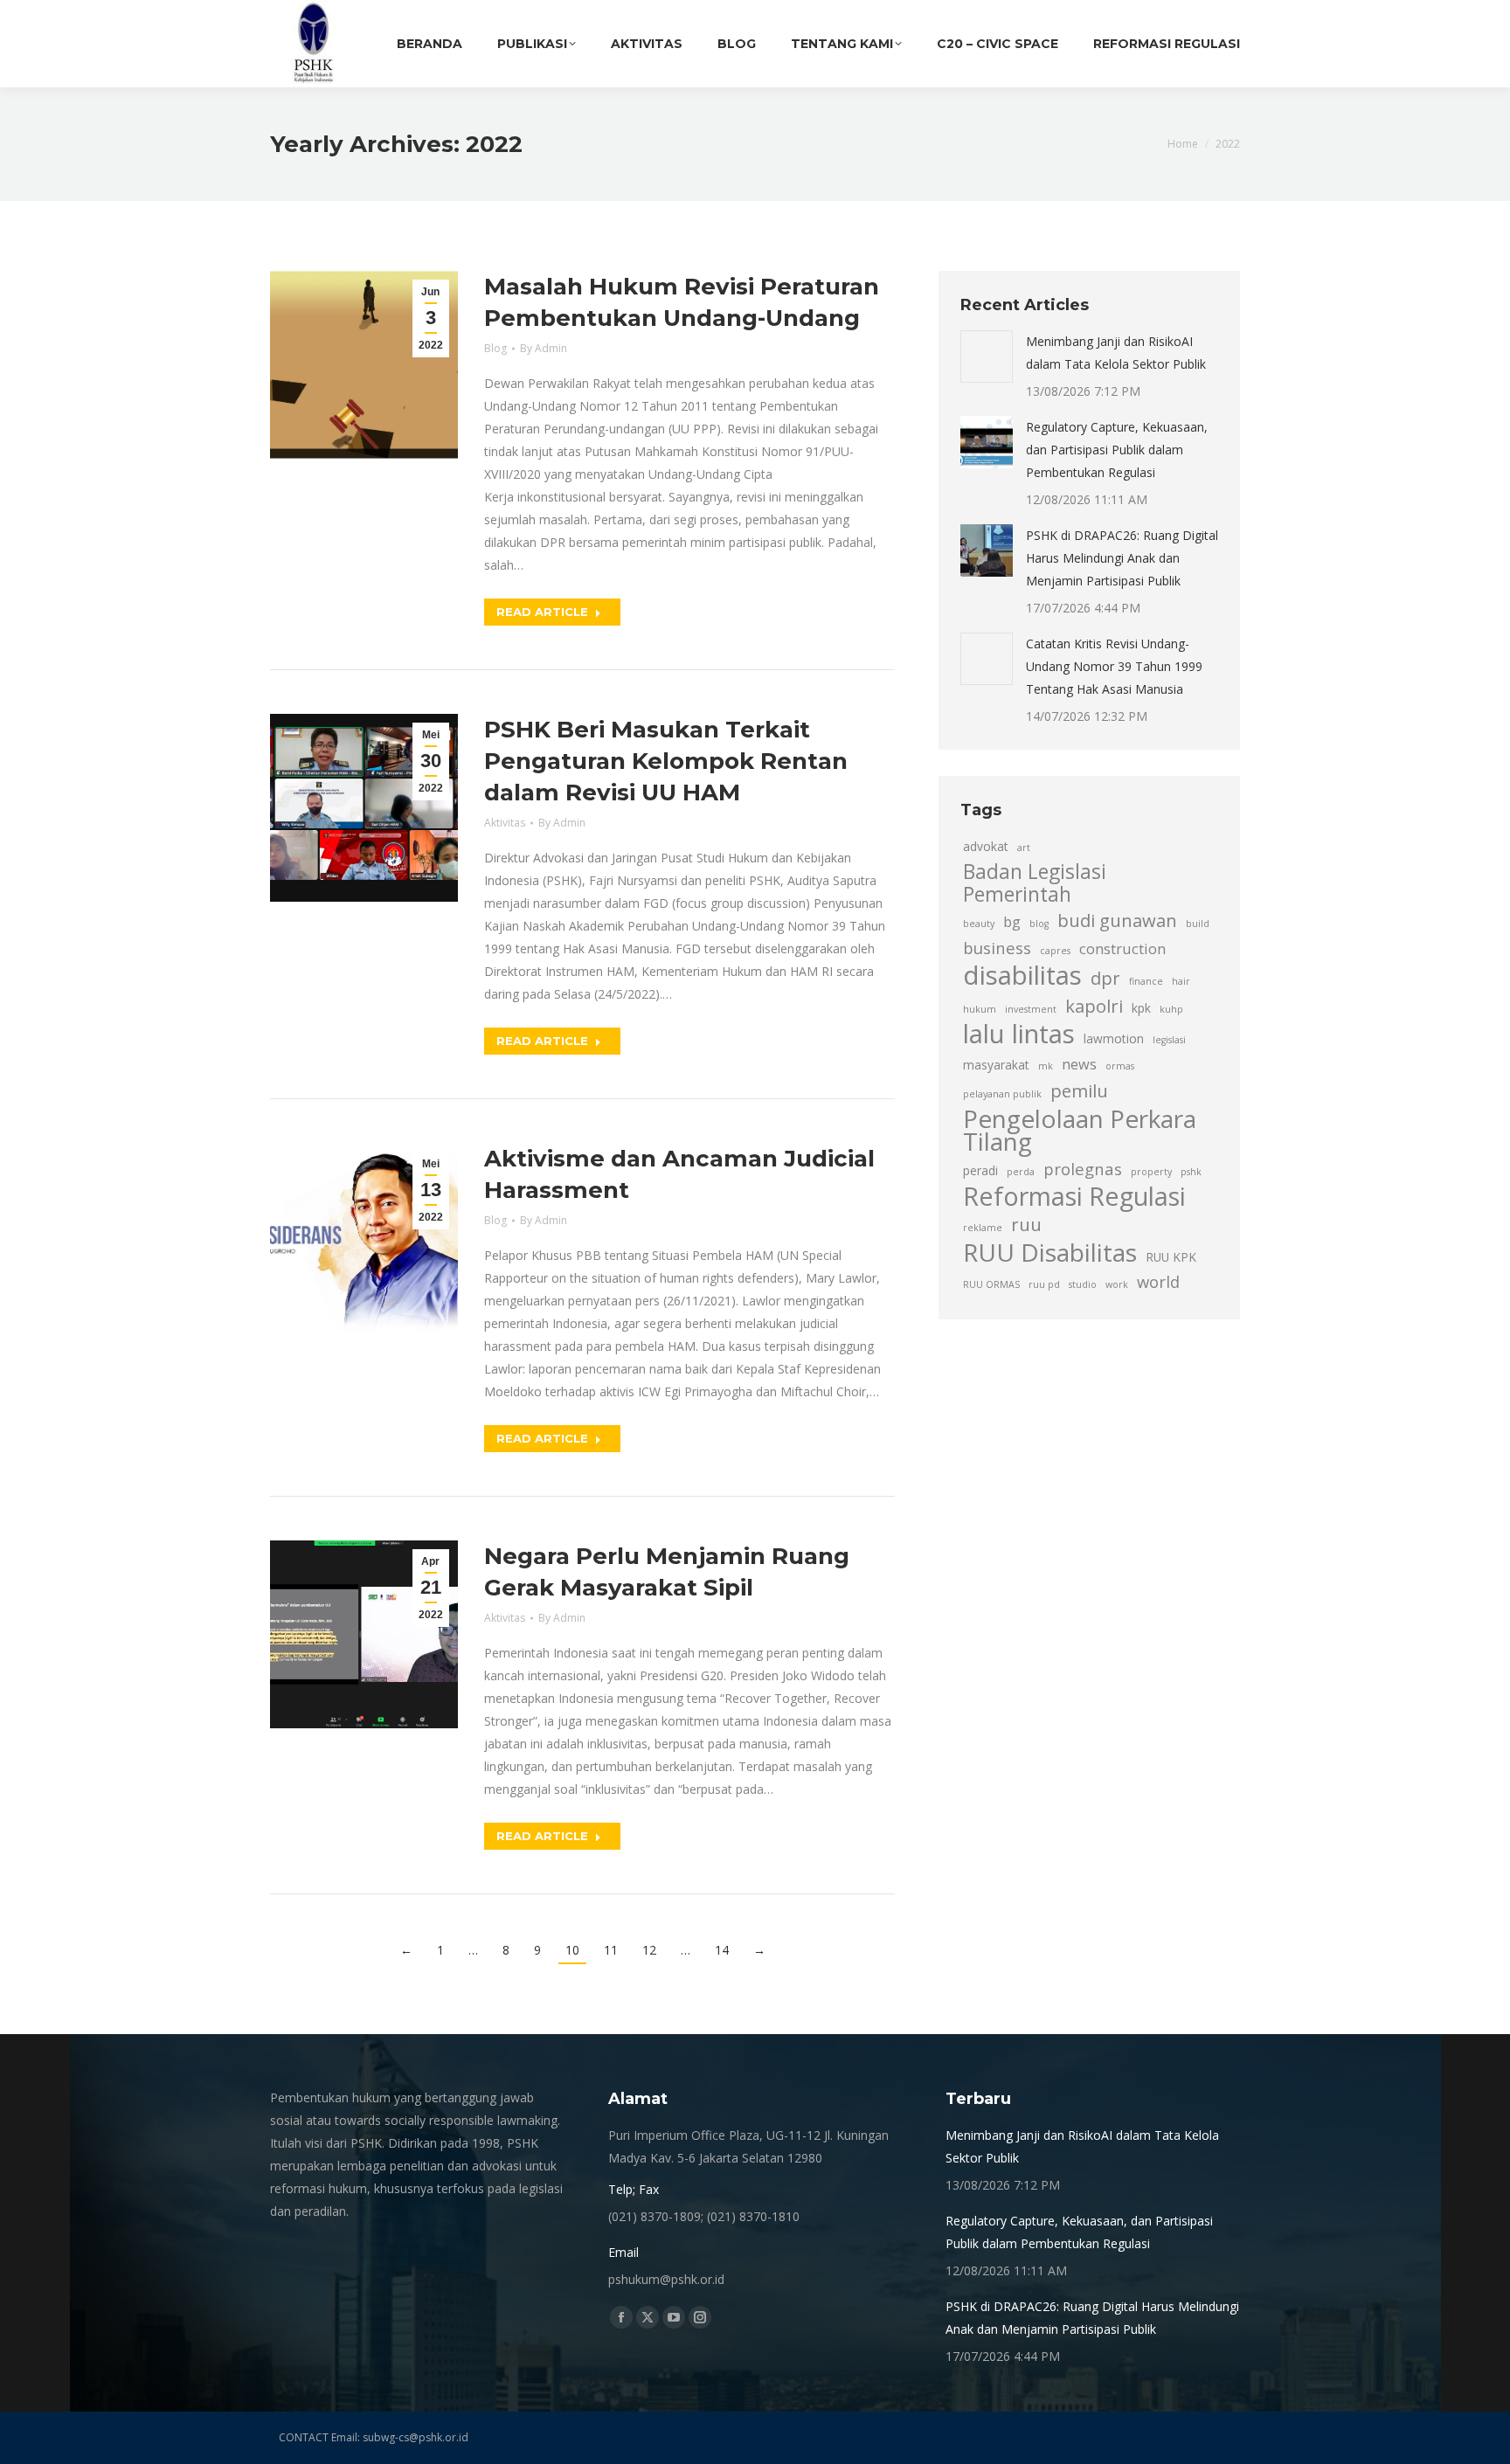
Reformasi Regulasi (1074, 1196)
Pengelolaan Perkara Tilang (1080, 1130)
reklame (983, 1228)
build (1198, 924)
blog (1039, 924)
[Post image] (987, 356)
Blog (495, 348)
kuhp (1171, 1009)
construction (1122, 949)
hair (1181, 981)
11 (611, 1950)
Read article (542, 612)
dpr (1105, 978)
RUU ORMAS (991, 1284)
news (1079, 1064)
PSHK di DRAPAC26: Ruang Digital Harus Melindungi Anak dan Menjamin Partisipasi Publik (1122, 558)
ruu (1026, 1224)
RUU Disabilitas (1050, 1252)
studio (1083, 1284)
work (1117, 1284)
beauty (979, 924)
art (1024, 848)
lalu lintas (1019, 1034)
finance (1146, 981)
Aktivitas (505, 823)
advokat (986, 846)
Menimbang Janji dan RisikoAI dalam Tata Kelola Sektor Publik (1116, 353)
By (544, 348)
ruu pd (1044, 1284)
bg (1012, 922)
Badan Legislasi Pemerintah (1035, 883)
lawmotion (1114, 1038)
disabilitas (1022, 975)
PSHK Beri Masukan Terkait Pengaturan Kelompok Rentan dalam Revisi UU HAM (666, 761)
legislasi (1169, 1040)
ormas (1120, 1066)
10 (572, 1950)
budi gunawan (1117, 920)
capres (1055, 951)
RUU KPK (1171, 1257)
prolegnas (1083, 1169)
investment (1031, 1009)
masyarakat (996, 1065)
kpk (1141, 1008)
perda (1021, 1172)
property (1151, 1172)
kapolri (1094, 1006)
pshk (1191, 1172)
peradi (980, 1170)
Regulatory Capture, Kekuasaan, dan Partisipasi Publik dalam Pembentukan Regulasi (1117, 450)
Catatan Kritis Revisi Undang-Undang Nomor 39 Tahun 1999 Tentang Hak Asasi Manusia (1114, 666)
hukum (980, 1009)
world (1158, 1281)
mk (1046, 1066)
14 (722, 1950)
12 (649, 1950)
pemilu (1079, 1090)
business (997, 948)
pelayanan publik (1002, 1094)
